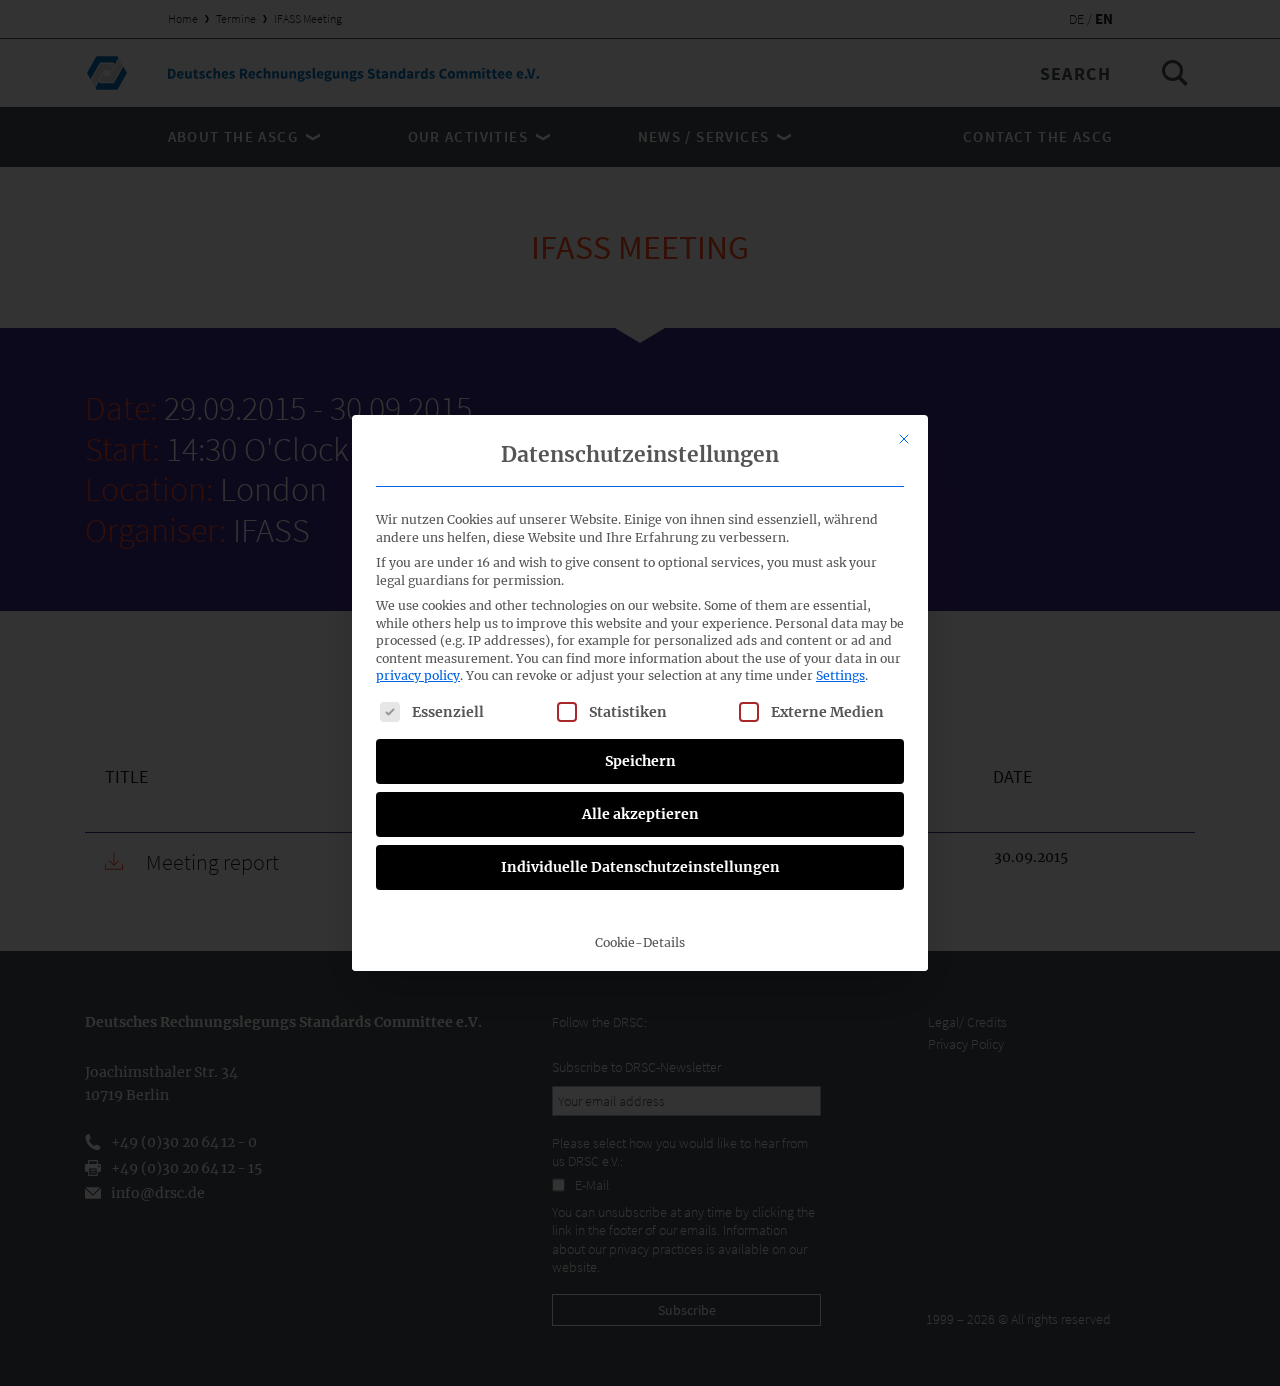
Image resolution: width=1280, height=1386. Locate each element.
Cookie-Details (640, 942)
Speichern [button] (640, 761)
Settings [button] (840, 675)
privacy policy (418, 675)
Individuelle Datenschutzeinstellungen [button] (640, 867)
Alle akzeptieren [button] (640, 814)
